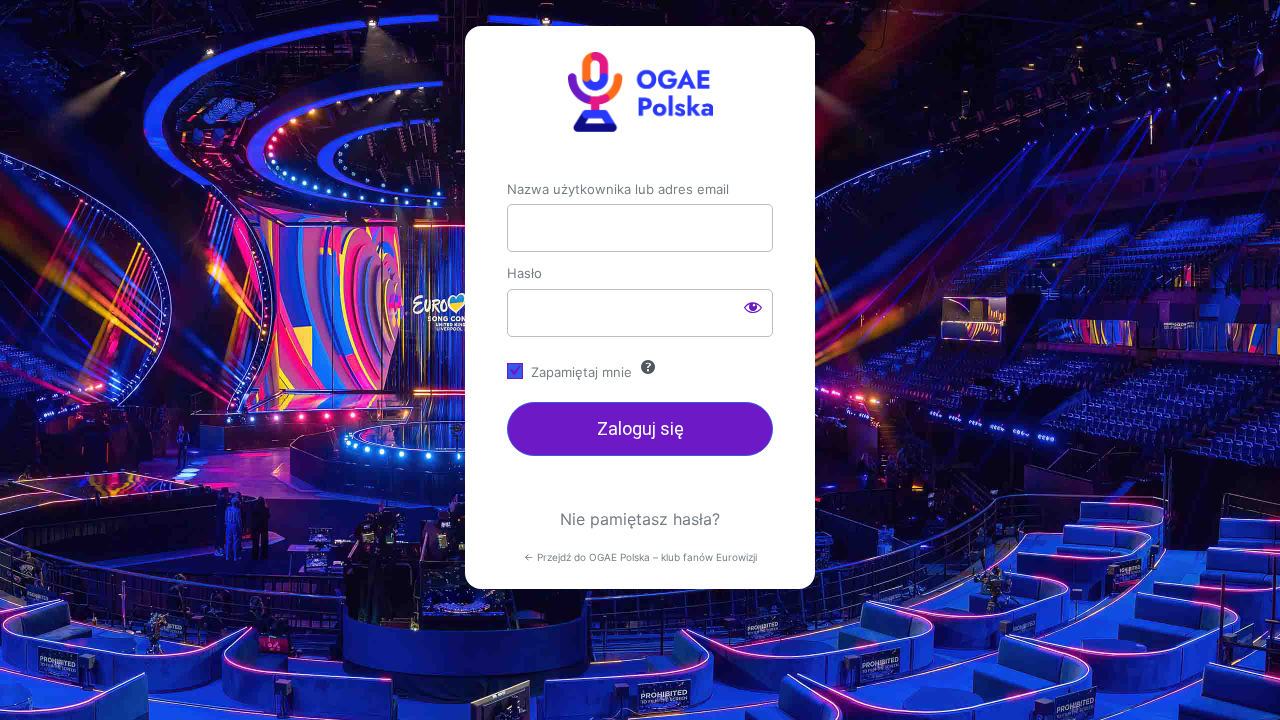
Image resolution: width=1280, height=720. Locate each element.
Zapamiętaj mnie (581, 372)
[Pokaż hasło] (753, 307)
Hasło (524, 273)
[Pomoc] (648, 367)
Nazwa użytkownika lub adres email (618, 189)
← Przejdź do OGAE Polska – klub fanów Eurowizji (640, 557)
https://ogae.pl (640, 92)
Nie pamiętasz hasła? (640, 519)
